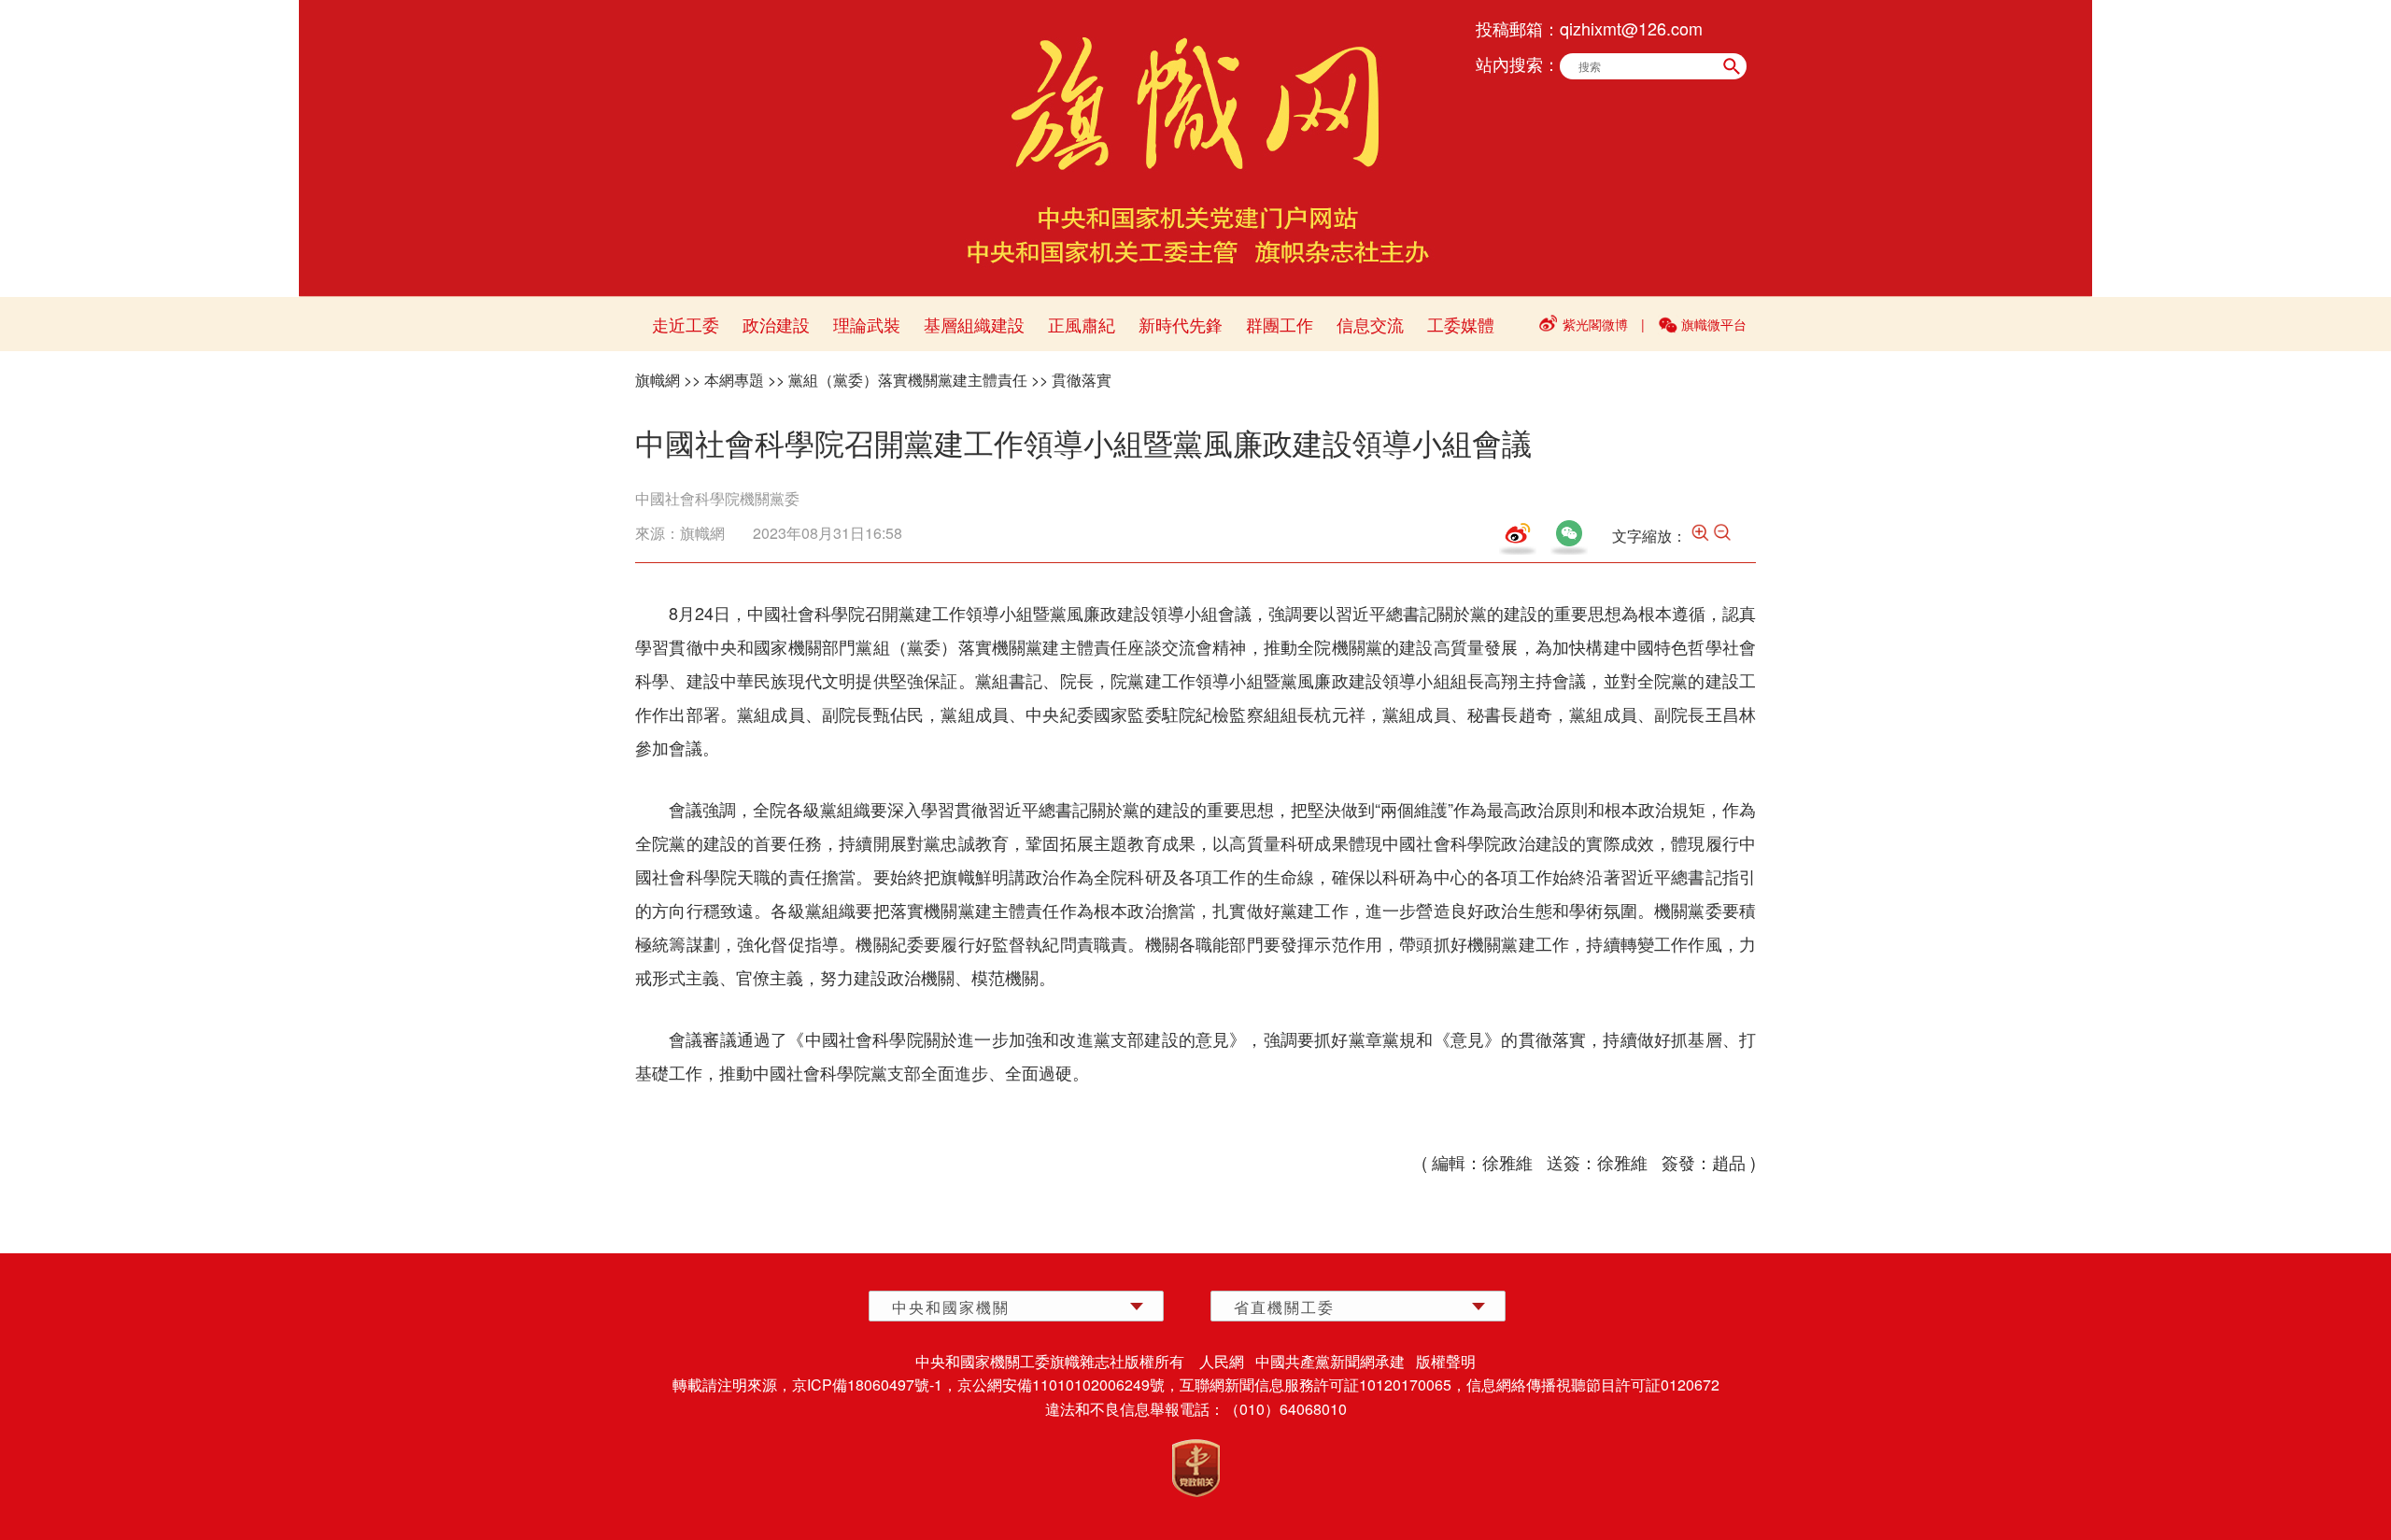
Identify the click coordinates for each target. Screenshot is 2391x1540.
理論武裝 (867, 324)
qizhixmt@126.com (1631, 28)
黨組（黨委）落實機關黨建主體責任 (908, 380)
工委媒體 (1461, 324)
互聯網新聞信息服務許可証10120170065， (1323, 1385)
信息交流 (1370, 324)
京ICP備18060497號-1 (867, 1385)
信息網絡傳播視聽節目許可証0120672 (1593, 1385)
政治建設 (776, 324)
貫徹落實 (1082, 380)
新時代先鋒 (1181, 324)
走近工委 (686, 324)
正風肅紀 (1082, 324)
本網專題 (734, 380)
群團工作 (1280, 324)
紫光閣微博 (1595, 324)
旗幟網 (658, 380)
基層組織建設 (974, 324)
